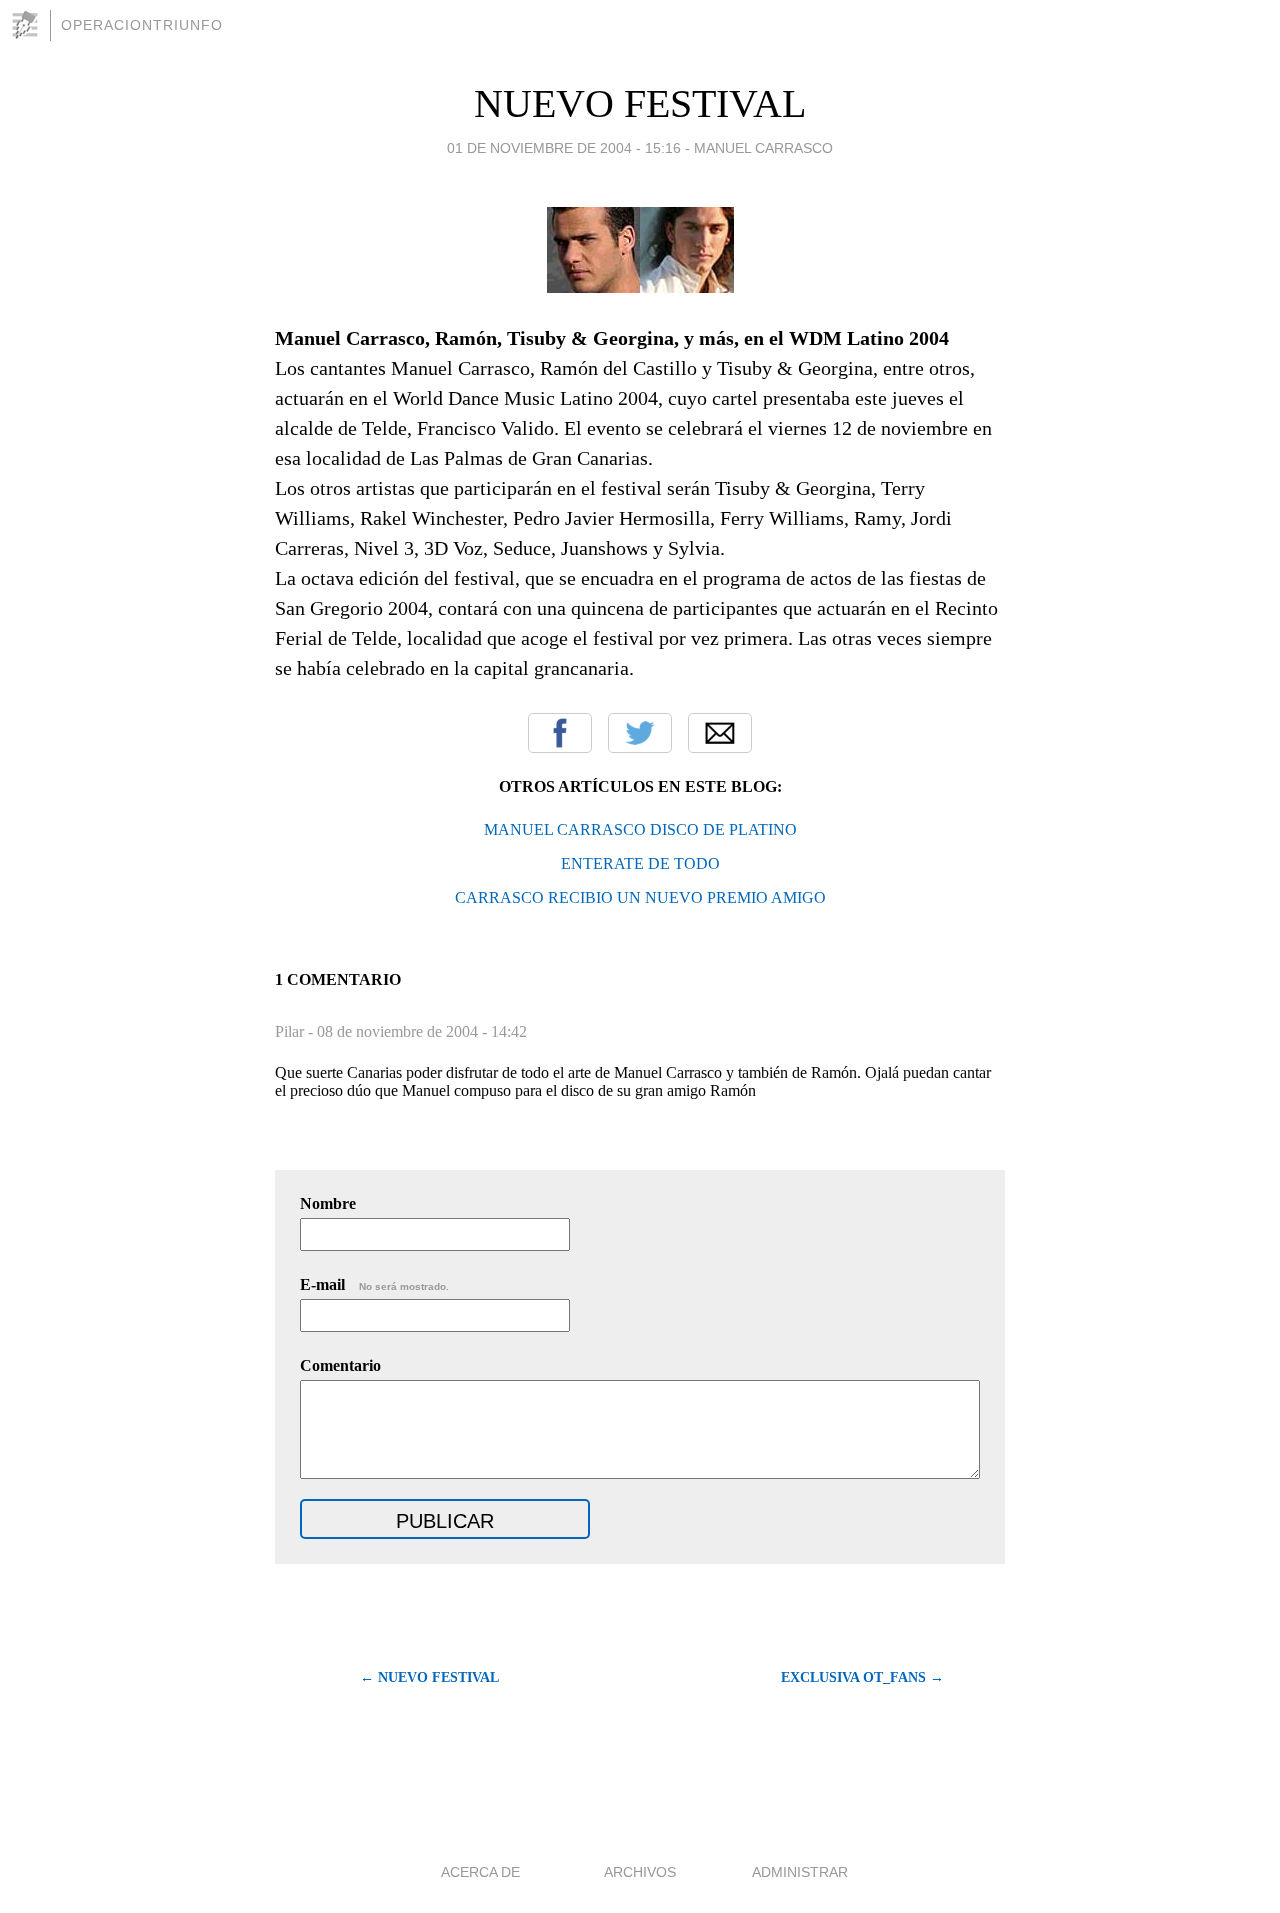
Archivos (640, 1872)
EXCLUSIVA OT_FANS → (862, 1677)
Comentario (340, 1365)
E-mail (374, 1284)
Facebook (560, 733)
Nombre (328, 1203)
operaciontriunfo (142, 25)
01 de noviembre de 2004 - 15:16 (564, 148)
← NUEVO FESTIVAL (429, 1677)
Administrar (800, 1872)
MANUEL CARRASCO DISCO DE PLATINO (640, 829)
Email (720, 733)
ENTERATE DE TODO (640, 863)
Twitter (640, 733)
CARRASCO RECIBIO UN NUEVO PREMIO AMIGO (640, 897)
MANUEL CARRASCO (763, 148)
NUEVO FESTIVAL (640, 103)
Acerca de (480, 1872)
